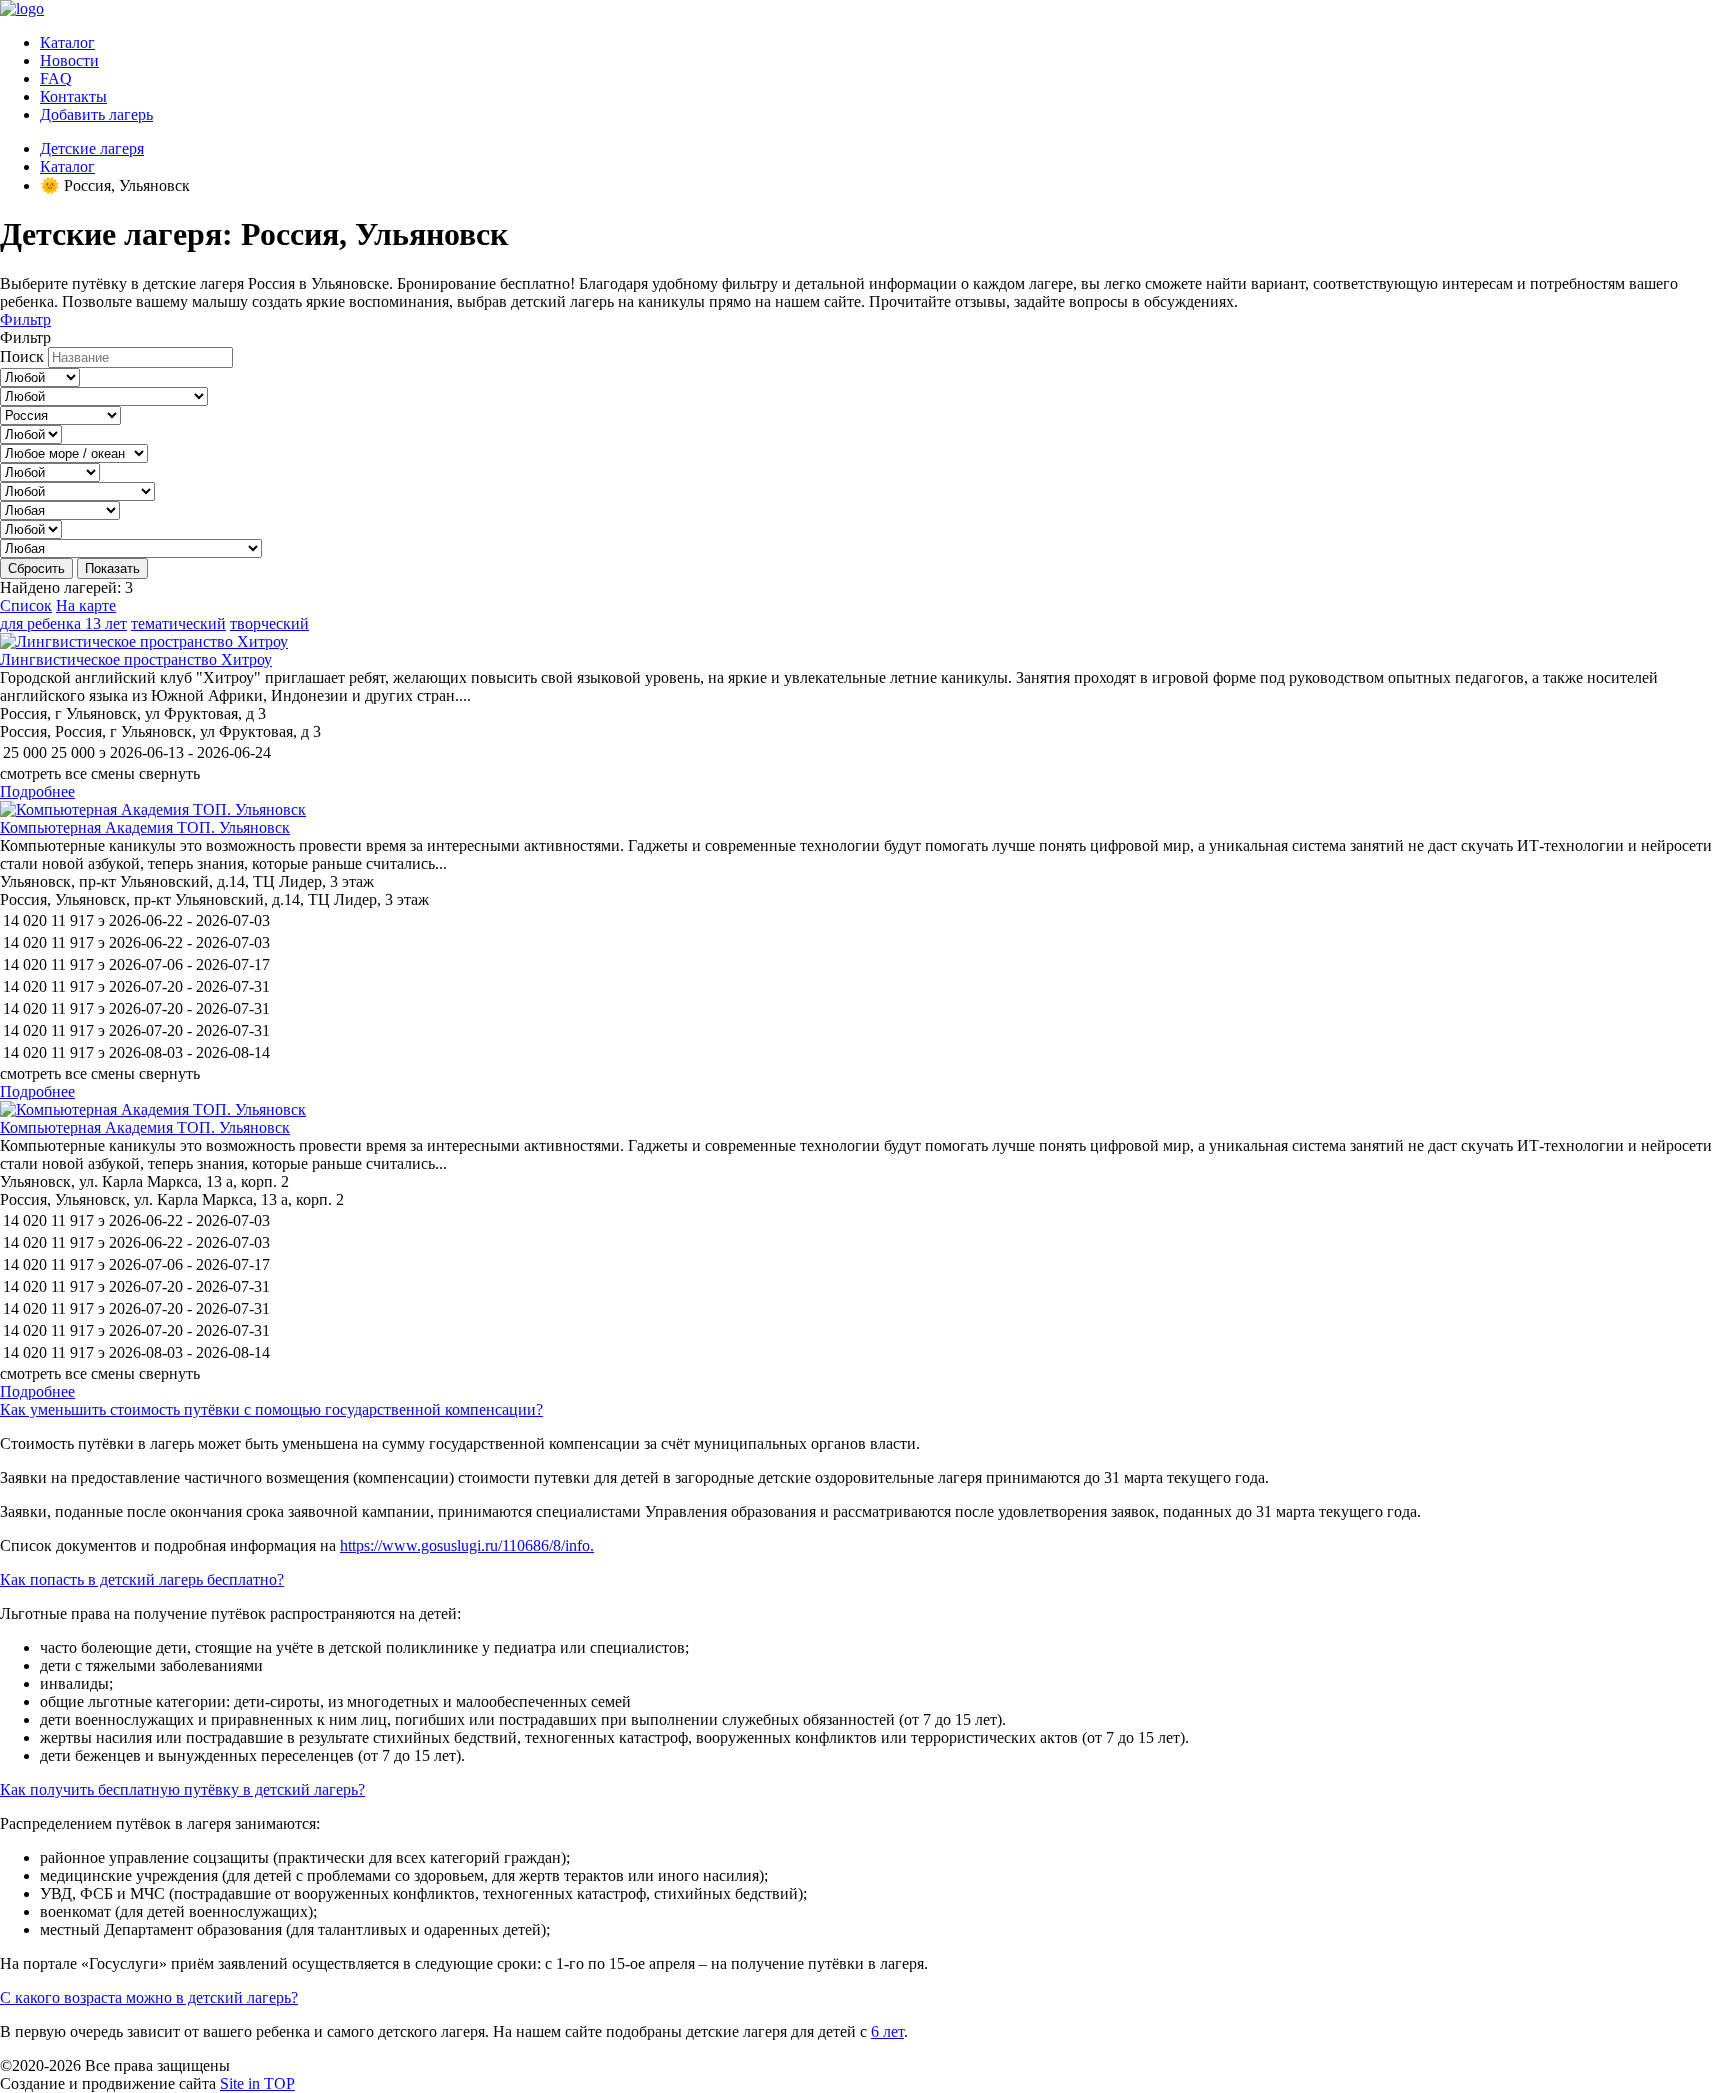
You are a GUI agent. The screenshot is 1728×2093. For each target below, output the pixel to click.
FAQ (56, 78)
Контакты (73, 96)
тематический (178, 623)
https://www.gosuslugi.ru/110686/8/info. (467, 1545)
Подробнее (37, 791)
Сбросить (36, 568)
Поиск (22, 356)
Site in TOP (257, 2083)
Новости (69, 60)
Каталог (67, 42)
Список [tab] (26, 605)
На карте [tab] (86, 605)
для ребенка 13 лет (63, 623)
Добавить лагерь (96, 114)
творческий (269, 623)
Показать (112, 568)
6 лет (887, 2031)
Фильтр (25, 319)
